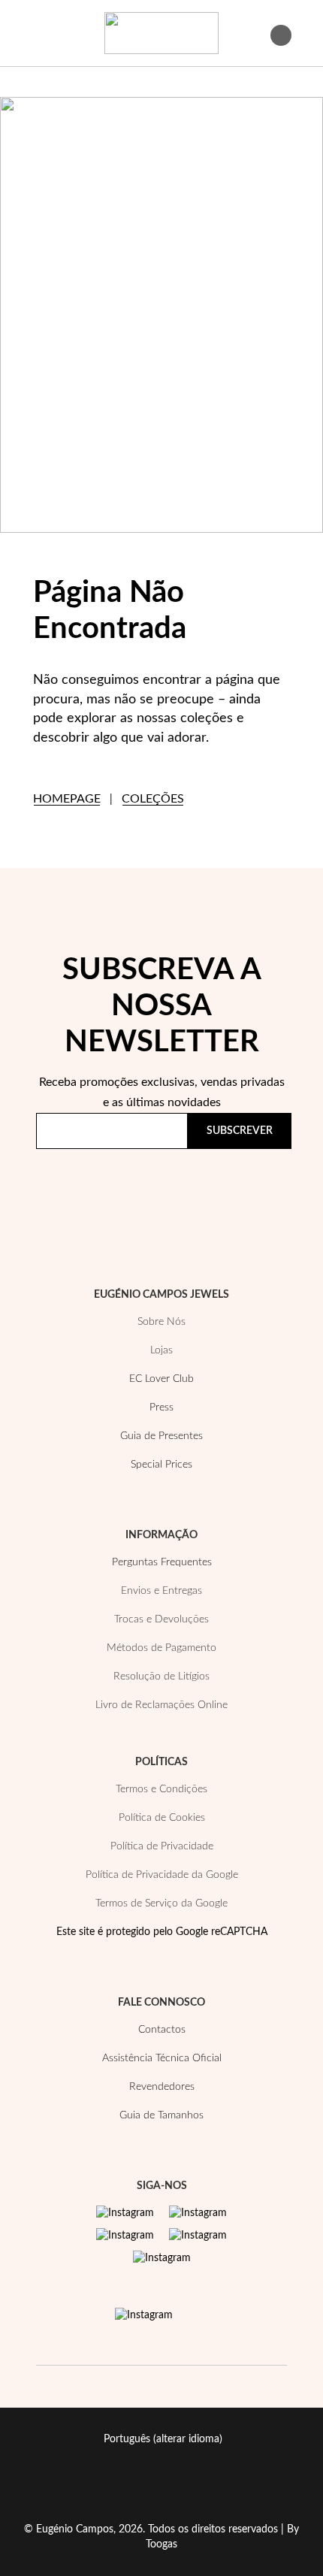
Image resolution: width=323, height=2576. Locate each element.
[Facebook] (198, 2213)
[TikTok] (198, 2236)
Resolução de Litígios (161, 1677)
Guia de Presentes (161, 1436)
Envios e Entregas (161, 1591)
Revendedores (162, 2087)
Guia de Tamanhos (161, 2115)
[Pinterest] (125, 2236)
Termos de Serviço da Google (161, 1903)
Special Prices (161, 1465)
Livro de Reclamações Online (161, 1705)
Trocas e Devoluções (161, 1619)
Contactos (162, 2030)
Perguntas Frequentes (162, 1562)
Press (161, 1407)
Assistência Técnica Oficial (162, 2058)
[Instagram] (125, 2213)
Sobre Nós (161, 1322)
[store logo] (161, 33)
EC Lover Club (161, 1379)
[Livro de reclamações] (144, 2315)
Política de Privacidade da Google (162, 1875)
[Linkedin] (162, 2258)
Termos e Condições (161, 1789)
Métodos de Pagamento (161, 1648)
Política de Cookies (162, 1818)
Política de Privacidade (182, 1190)
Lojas (161, 1350)
